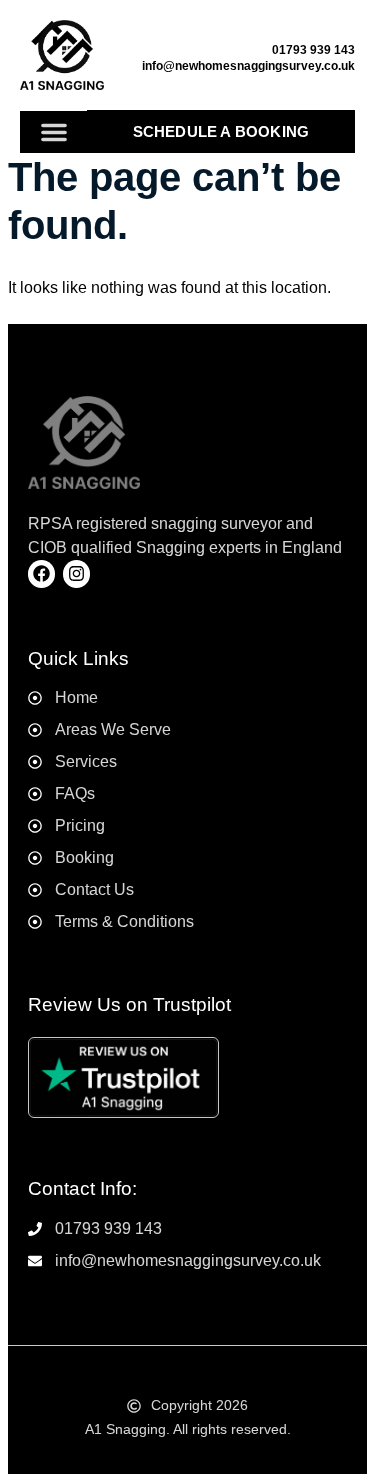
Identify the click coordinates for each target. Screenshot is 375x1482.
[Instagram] (76, 573)
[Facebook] (41, 573)
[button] (54, 132)
